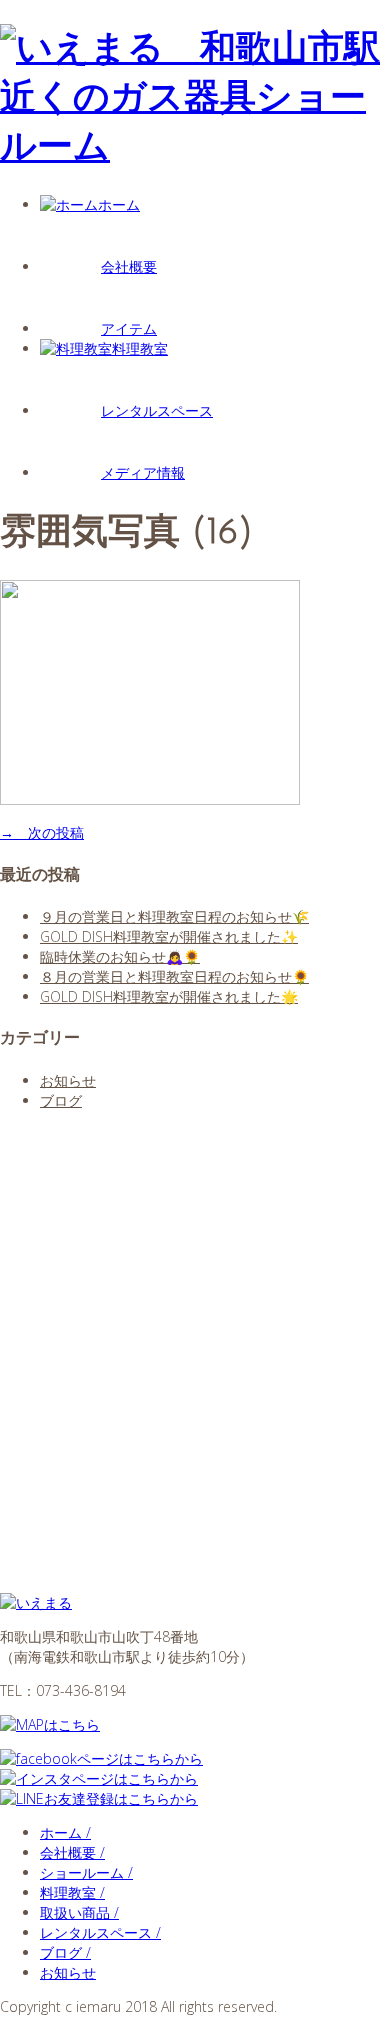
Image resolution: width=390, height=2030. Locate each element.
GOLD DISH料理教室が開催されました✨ (169, 936)
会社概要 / (72, 1852)
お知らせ (68, 1080)
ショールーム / (86, 1872)
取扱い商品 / (79, 1912)
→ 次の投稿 (42, 832)
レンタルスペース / (100, 1932)
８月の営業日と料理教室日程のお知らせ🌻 (174, 976)
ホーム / (65, 1832)
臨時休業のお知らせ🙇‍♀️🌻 (120, 956)
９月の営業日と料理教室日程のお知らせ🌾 (174, 916)
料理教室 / (72, 1892)
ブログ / (65, 1952)
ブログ (61, 1100)
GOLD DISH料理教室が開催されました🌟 (169, 996)
